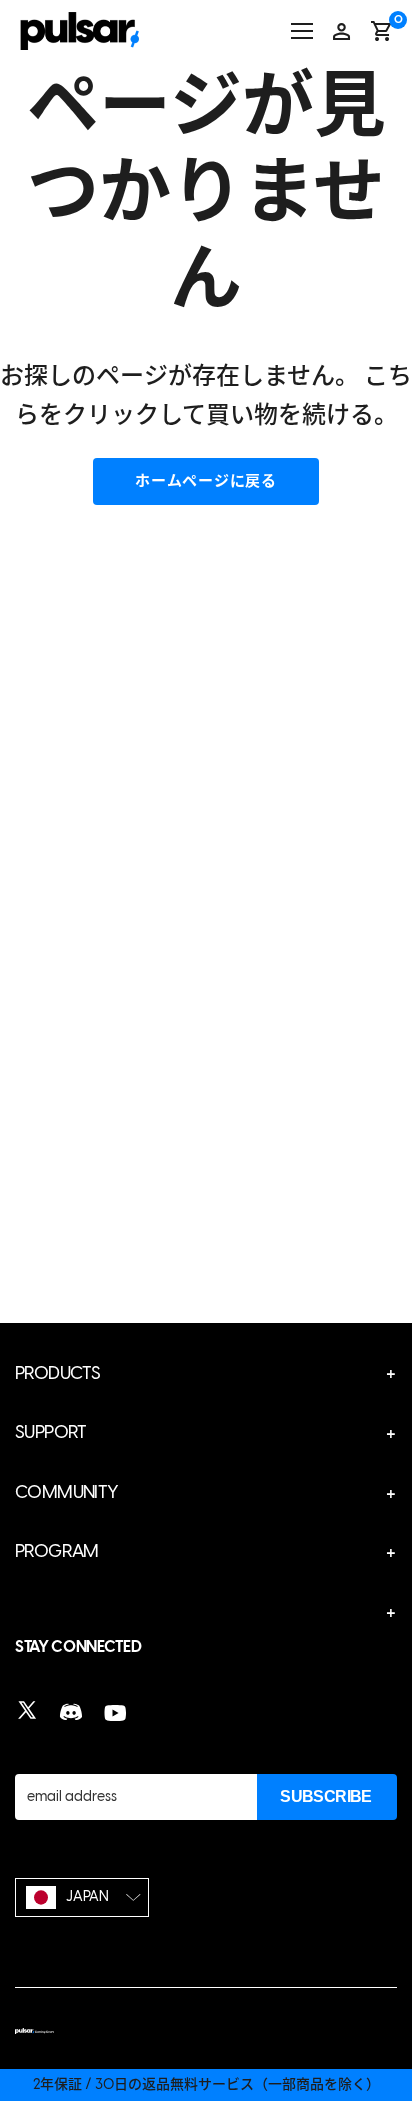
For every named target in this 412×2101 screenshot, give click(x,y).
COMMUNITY (67, 1492)
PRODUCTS (57, 1373)
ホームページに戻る (206, 481)
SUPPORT (51, 1432)
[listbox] (82, 1897)
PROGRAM (57, 1551)
